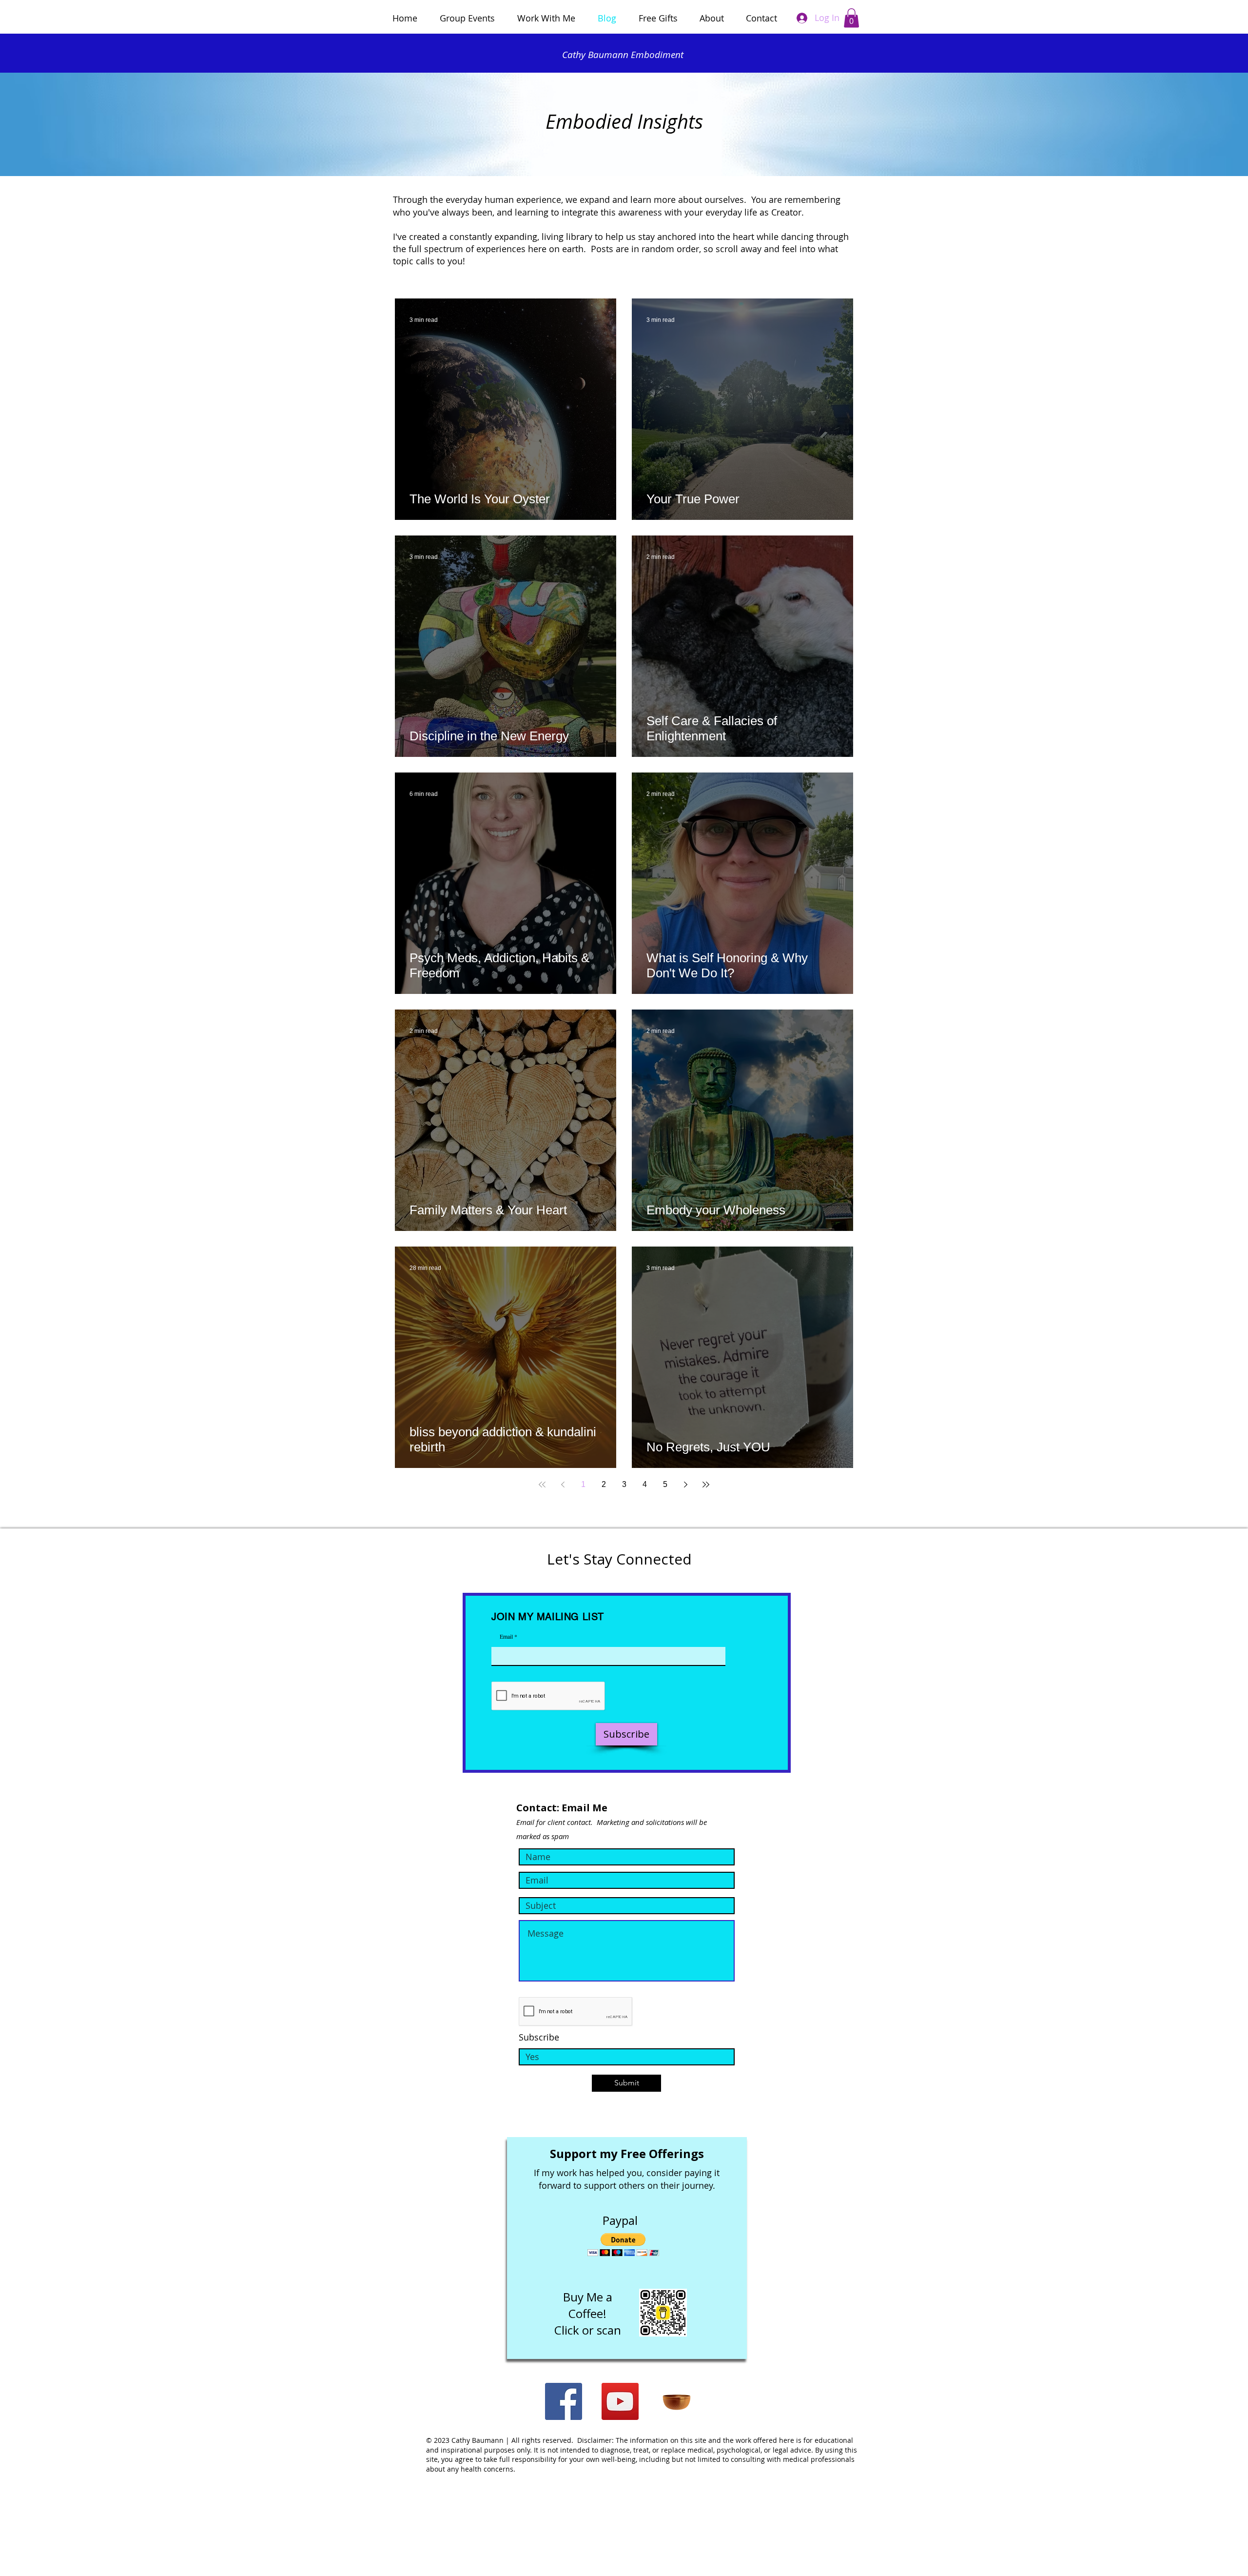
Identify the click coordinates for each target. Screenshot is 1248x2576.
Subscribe (539, 2037)
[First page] (542, 1485)
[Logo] (677, 2401)
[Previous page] (563, 1485)
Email (506, 1636)
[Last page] (706, 1485)
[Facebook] (564, 2401)
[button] (851, 18)
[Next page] (685, 1485)
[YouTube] (620, 2401)
